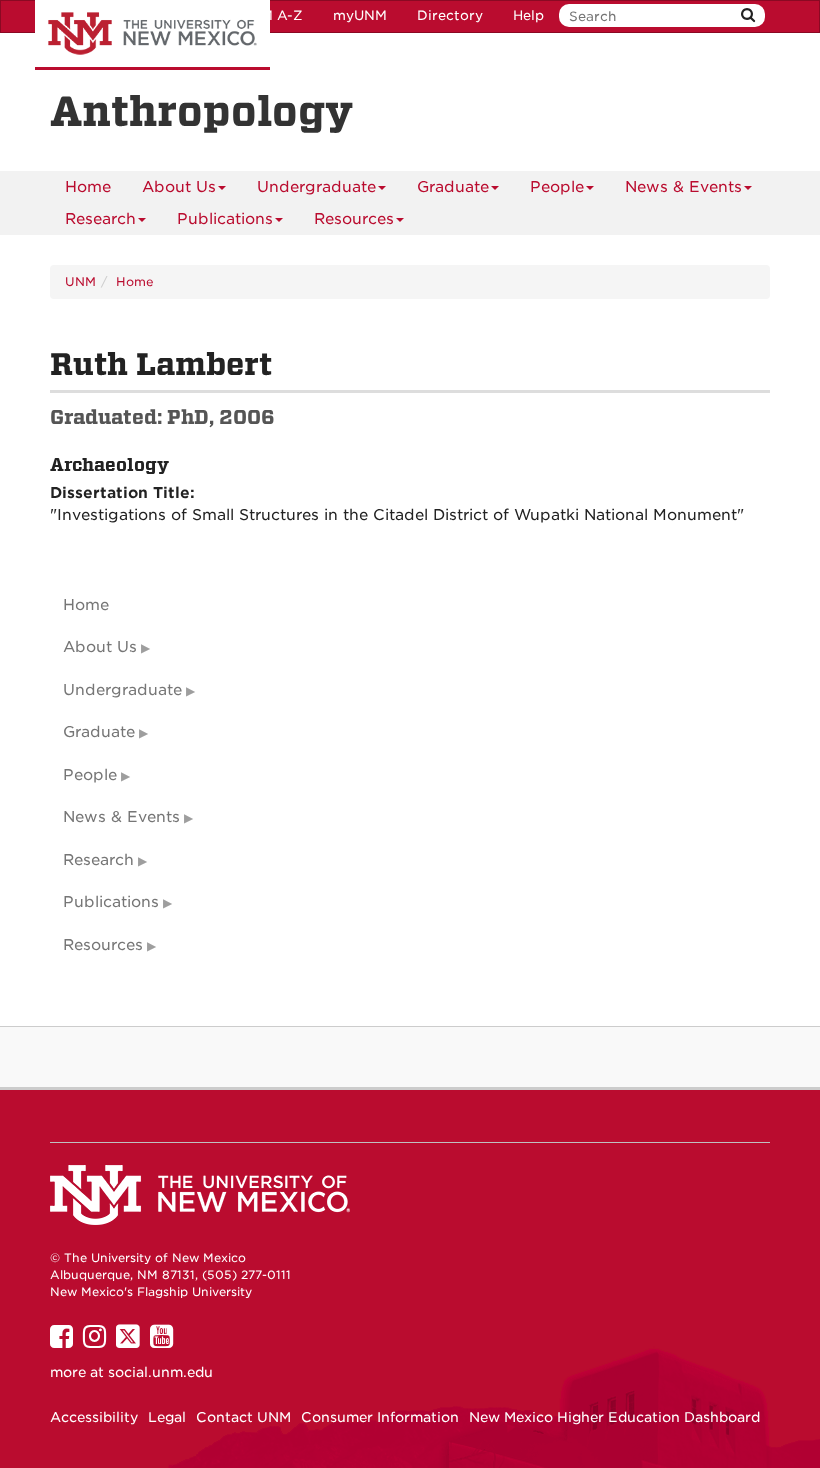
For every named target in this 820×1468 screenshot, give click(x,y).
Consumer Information (380, 1417)
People (557, 187)
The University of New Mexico (152, 35)
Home (88, 187)
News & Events (683, 187)
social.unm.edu (160, 1372)
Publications (225, 219)
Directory (450, 15)
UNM (80, 281)
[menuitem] (88, 187)
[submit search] (748, 15)
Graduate (453, 187)
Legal (167, 1417)
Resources (354, 219)
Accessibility (94, 1417)
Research (100, 219)
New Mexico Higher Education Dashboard (614, 1417)
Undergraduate (316, 187)
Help (528, 15)
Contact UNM (243, 1417)
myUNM (360, 15)
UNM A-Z (271, 15)
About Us (179, 187)
